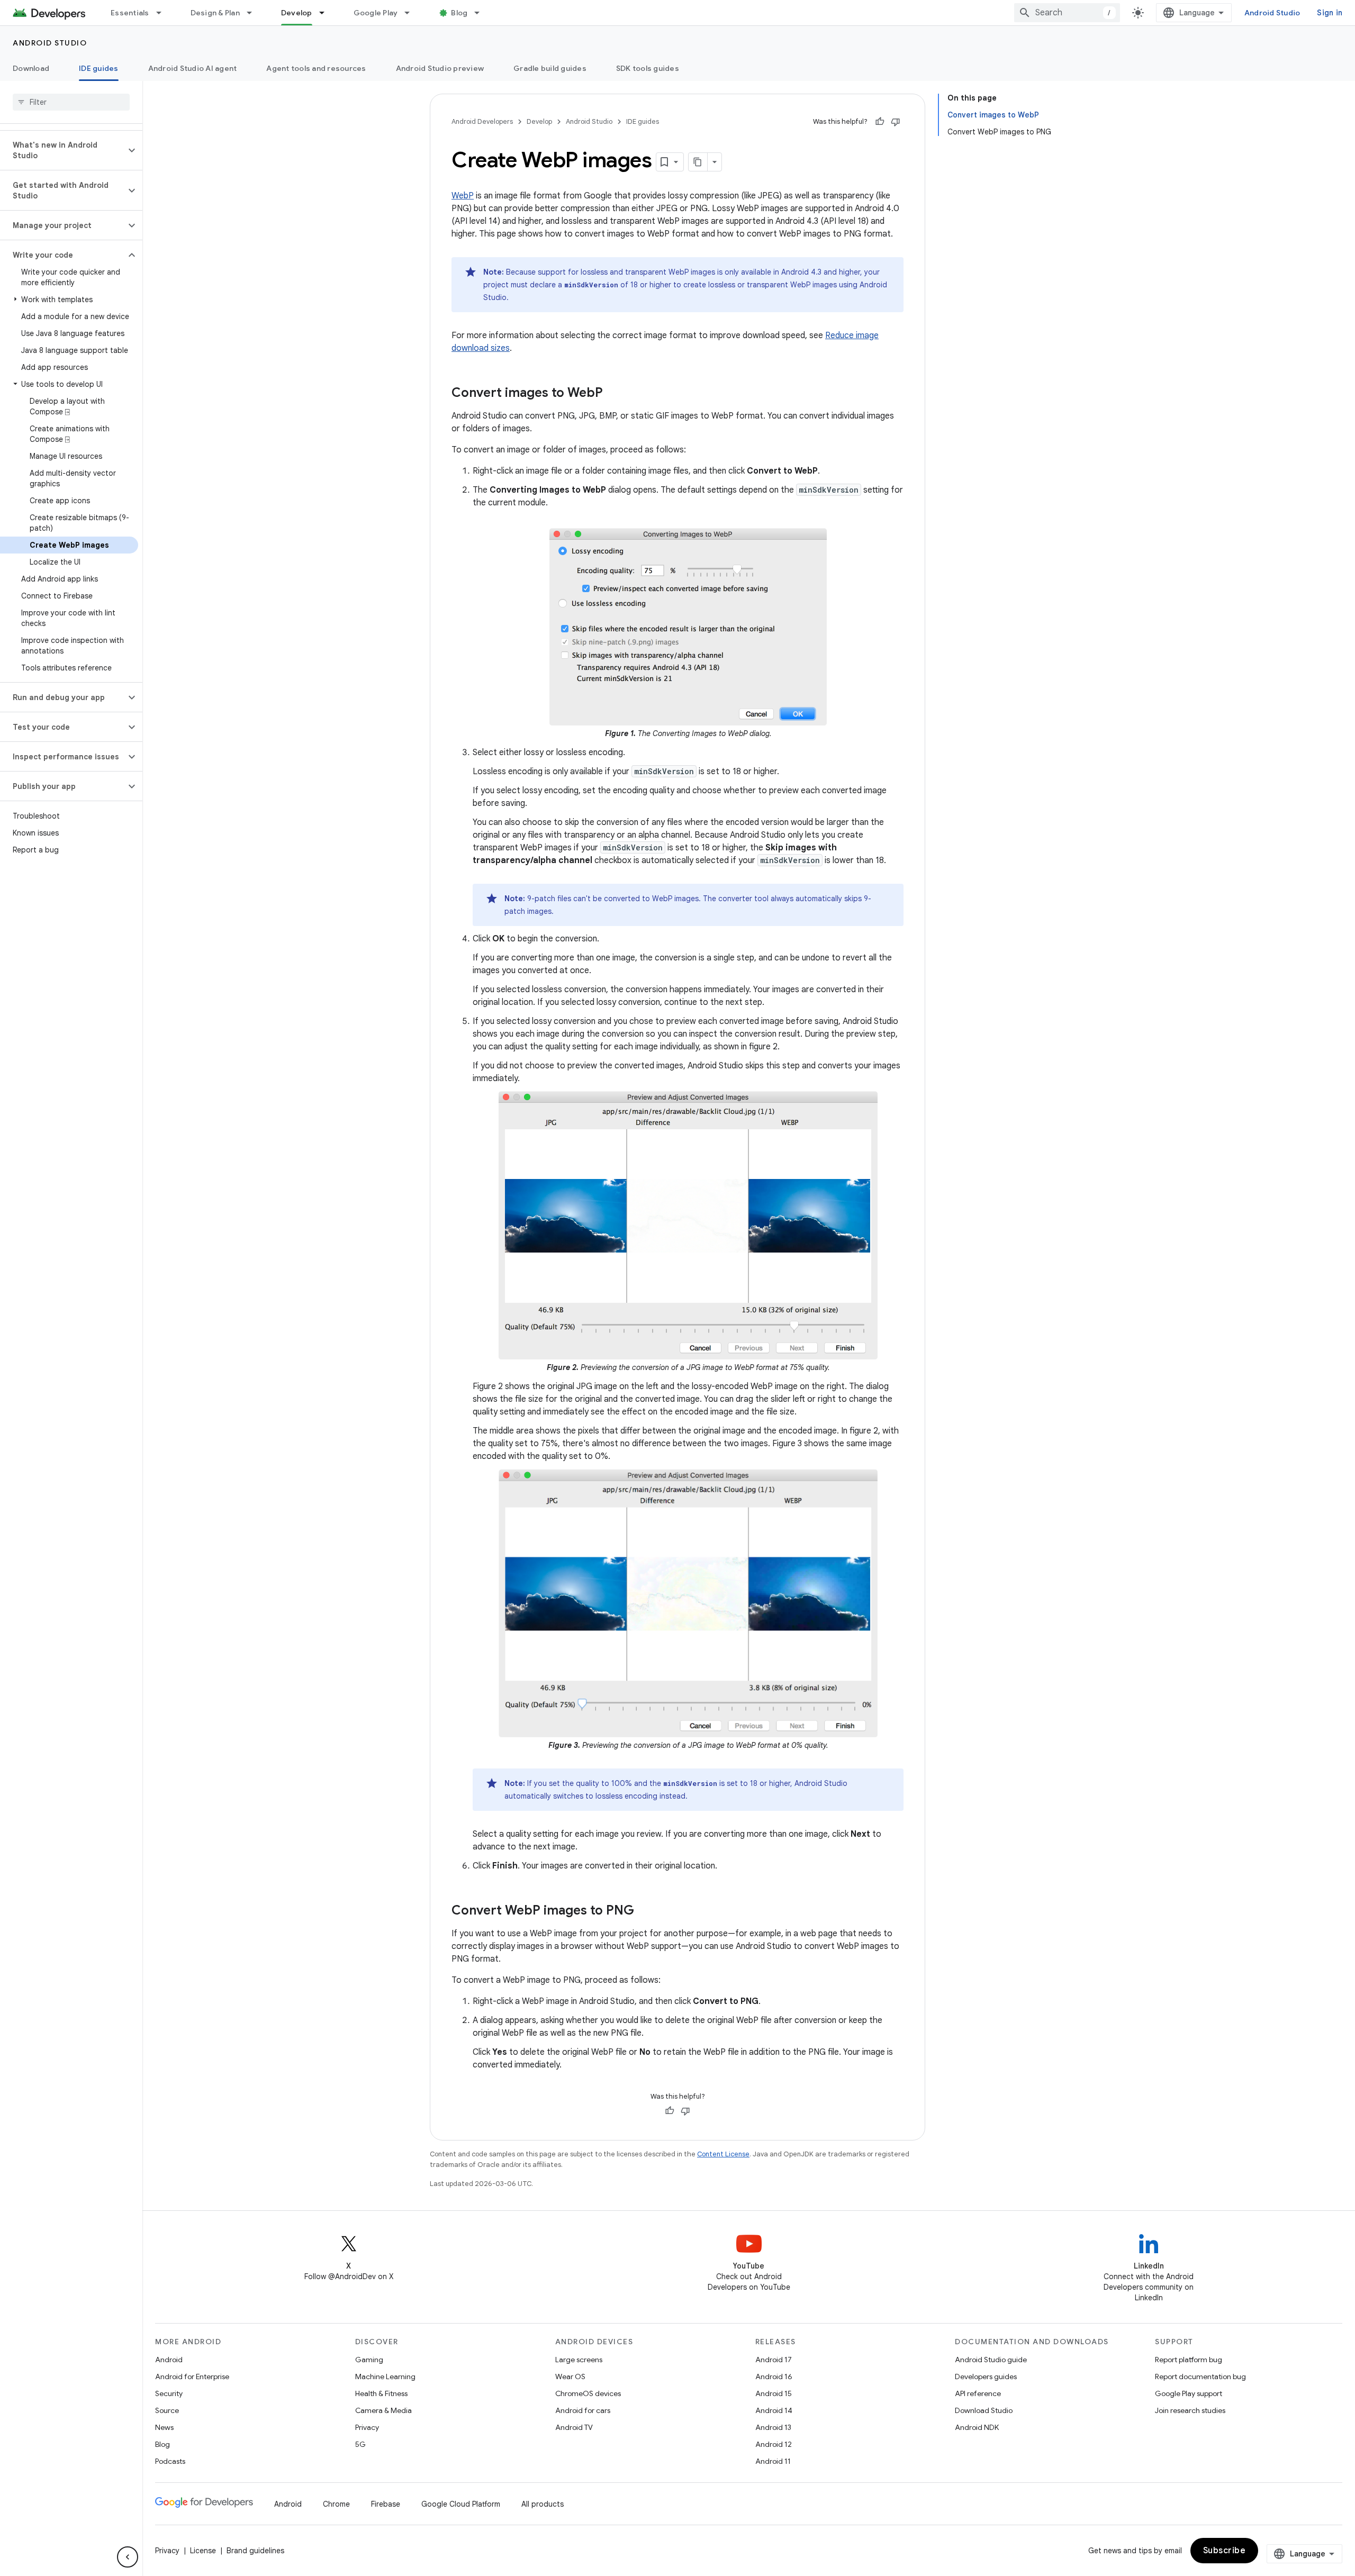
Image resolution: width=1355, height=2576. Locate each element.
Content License (723, 2154)
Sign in (1330, 13)
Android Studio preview (440, 68)
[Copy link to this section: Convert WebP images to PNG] (645, 1911)
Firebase (386, 2504)
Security (169, 2393)
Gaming (369, 2360)
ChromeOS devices (588, 2393)
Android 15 (774, 2393)
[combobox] (1067, 13)
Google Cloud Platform (461, 2504)
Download (31, 68)
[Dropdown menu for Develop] (327, 13)
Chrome (336, 2504)
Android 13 (773, 2427)
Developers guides (986, 2377)
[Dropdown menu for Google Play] (412, 13)
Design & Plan (215, 13)
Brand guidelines (255, 2551)
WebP (463, 196)
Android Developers (482, 121)
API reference (978, 2393)
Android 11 (773, 2461)
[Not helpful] (896, 122)
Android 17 (774, 2360)
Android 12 (774, 2444)
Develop (297, 13)
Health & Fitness (381, 2393)
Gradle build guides (550, 68)
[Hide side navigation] (128, 2557)
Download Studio (984, 2410)
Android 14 (774, 2410)
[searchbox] (71, 102)
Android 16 (774, 2377)
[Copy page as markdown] (698, 162)
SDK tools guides (648, 68)
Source (167, 2410)
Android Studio (1272, 13)
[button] (63, 150)
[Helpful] (880, 122)
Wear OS (570, 2377)
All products (543, 2504)
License (203, 2551)
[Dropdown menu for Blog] (482, 13)
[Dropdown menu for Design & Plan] (254, 13)
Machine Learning (385, 2377)
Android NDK (977, 2427)
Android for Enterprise (192, 2377)
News (164, 2427)
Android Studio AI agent (193, 68)
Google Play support (1189, 2393)
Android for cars (583, 2410)
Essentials (130, 13)
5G (360, 2444)
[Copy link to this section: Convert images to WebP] (613, 394)
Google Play (376, 13)
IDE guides (99, 68)
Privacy (367, 2427)
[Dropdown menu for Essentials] (164, 13)
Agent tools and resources (316, 68)
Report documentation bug (1200, 2377)
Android (169, 2360)
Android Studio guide (991, 2360)
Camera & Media (383, 2410)
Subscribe (1225, 2551)
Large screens (579, 2360)
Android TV (574, 2427)
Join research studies (1190, 2410)
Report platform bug (1189, 2360)
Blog (459, 13)
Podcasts (170, 2461)
